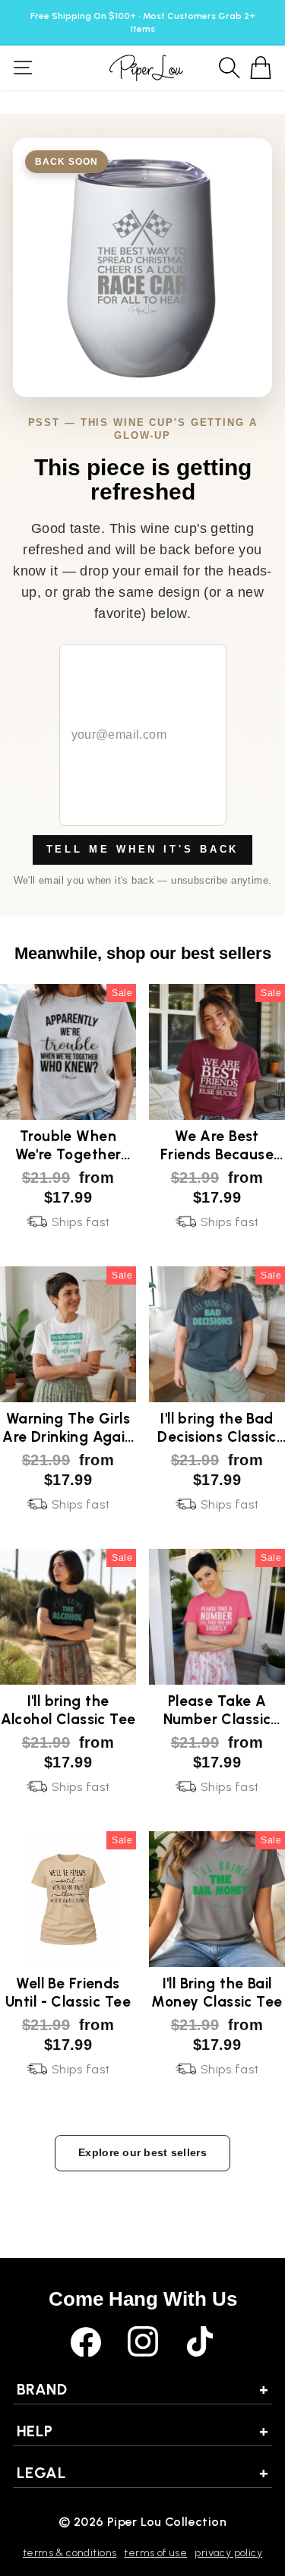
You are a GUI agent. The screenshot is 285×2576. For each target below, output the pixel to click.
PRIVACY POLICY (228, 2553)
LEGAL (142, 2473)
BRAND (142, 2389)
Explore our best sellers (142, 2152)
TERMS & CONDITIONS (70, 2553)
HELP (142, 2431)
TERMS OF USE (155, 2553)
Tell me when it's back (143, 849)
